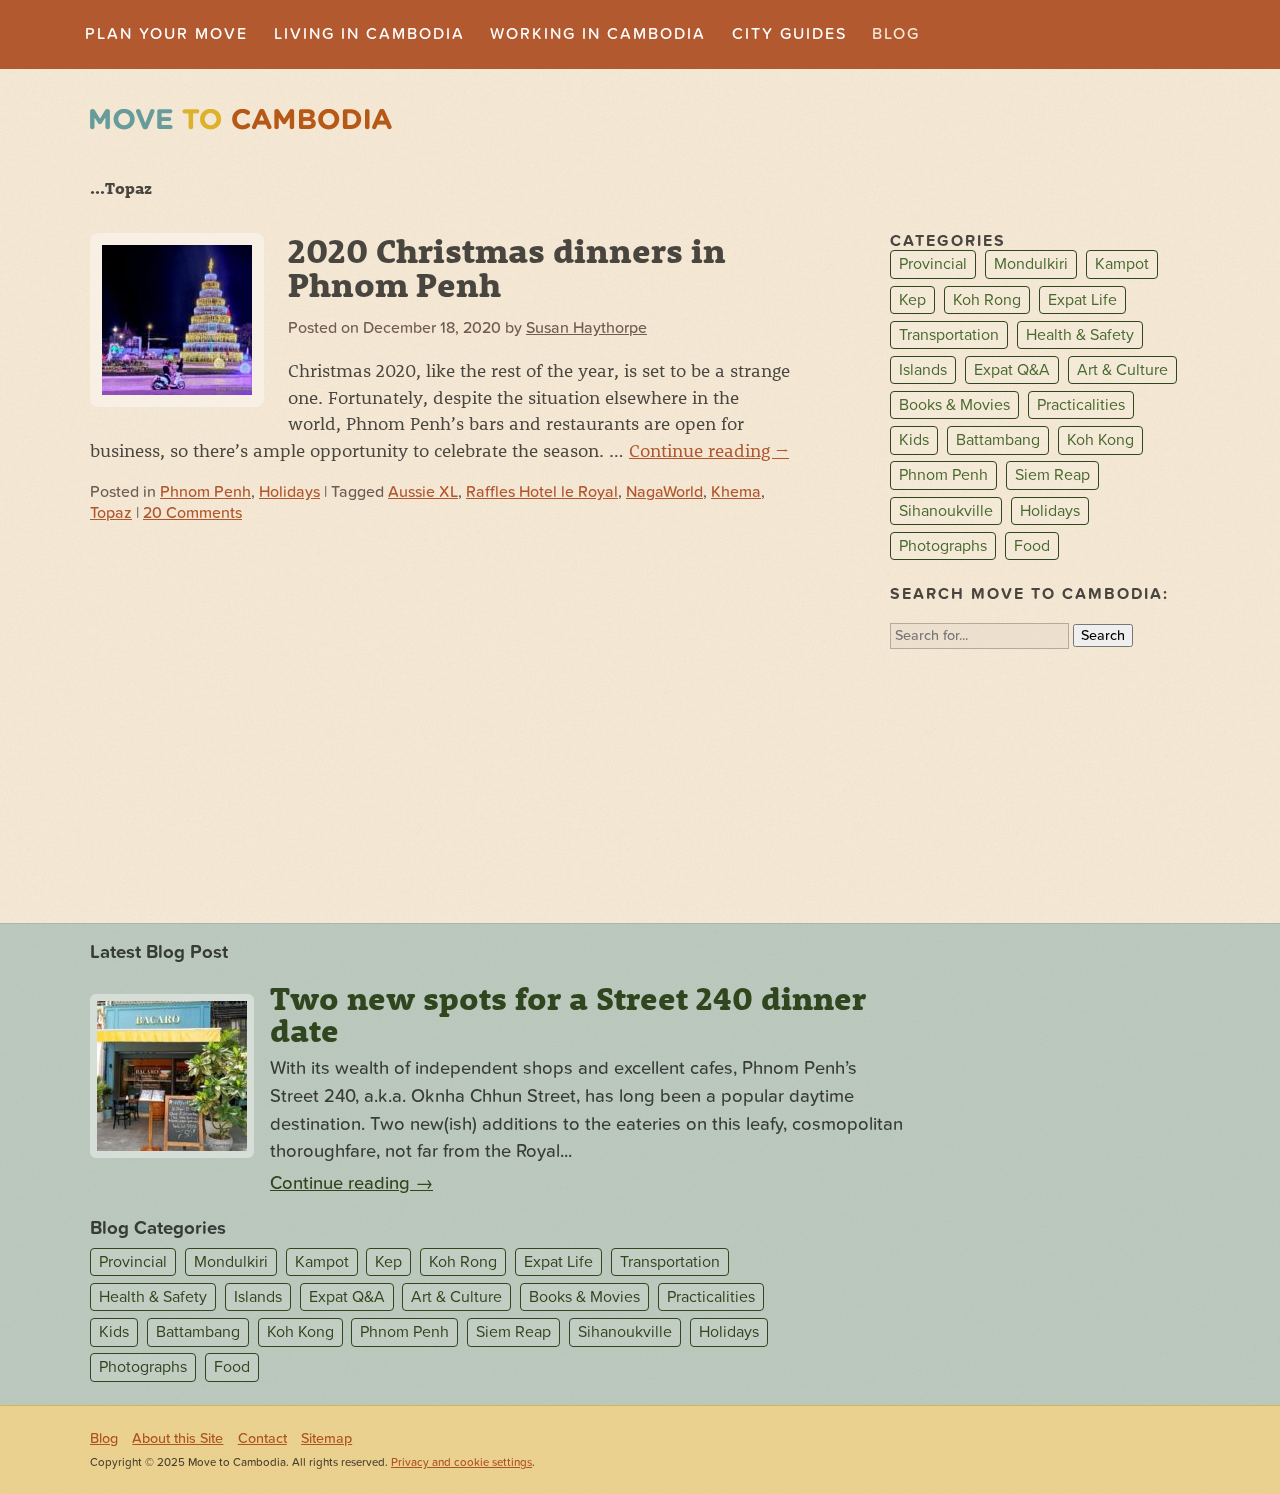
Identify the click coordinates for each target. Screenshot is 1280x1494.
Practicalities (1081, 405)
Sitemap (326, 1438)
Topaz (111, 513)
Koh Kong (1100, 440)
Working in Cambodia (598, 34)
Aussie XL (423, 492)
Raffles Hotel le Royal (542, 492)
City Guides (789, 34)
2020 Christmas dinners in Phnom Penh (507, 267)
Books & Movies (954, 405)
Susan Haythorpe (586, 328)
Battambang (998, 440)
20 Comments (192, 513)
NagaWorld (664, 492)
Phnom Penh (205, 492)
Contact (262, 1438)
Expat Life (1082, 300)
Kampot (1122, 265)
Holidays (289, 492)
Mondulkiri (1031, 265)
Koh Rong (987, 300)
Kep (912, 300)
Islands (923, 370)
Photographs (943, 546)
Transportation (949, 335)
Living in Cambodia (369, 34)
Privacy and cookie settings (461, 1462)
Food (1032, 546)
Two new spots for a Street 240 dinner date (568, 1014)
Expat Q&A (1012, 370)
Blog (896, 34)
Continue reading (709, 450)
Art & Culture (1122, 370)
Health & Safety (1080, 335)
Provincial (933, 265)
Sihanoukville (946, 511)
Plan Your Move (166, 34)
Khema (736, 492)
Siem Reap (1052, 476)
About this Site (177, 1438)
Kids (914, 440)
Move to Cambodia (241, 119)
